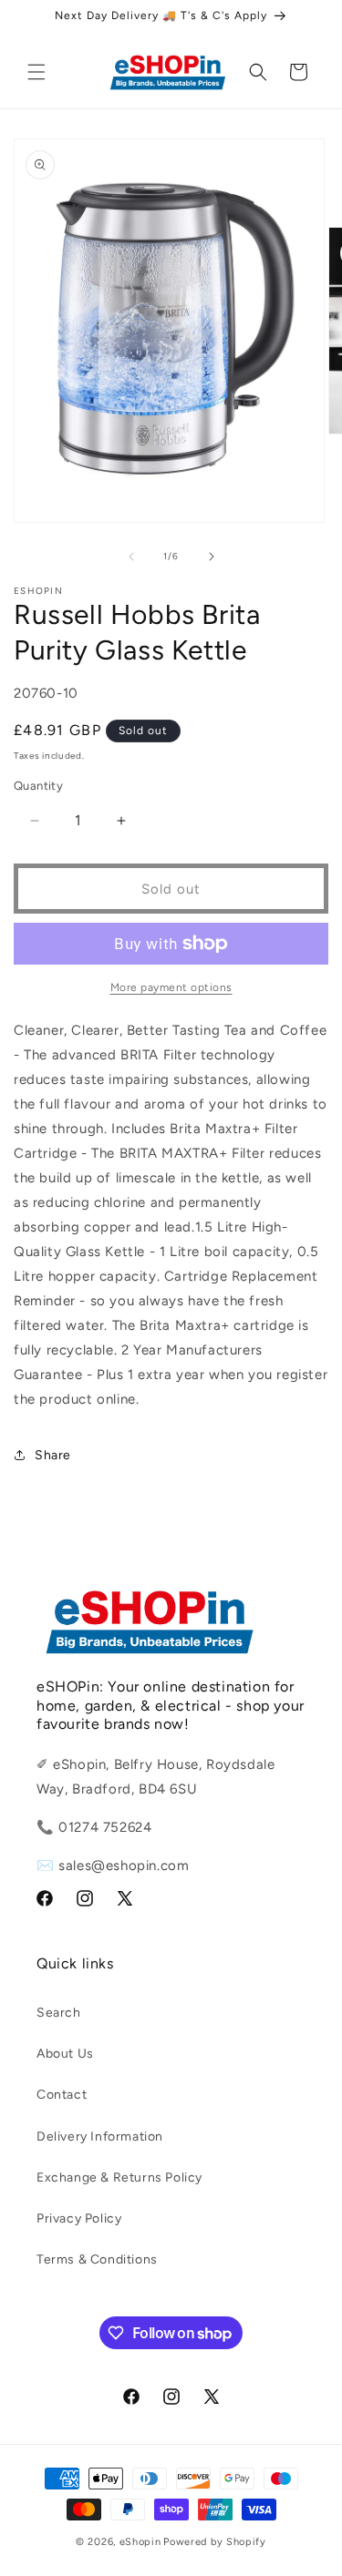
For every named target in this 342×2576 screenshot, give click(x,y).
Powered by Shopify (215, 2542)
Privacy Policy (79, 2218)
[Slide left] (131, 557)
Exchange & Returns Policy (119, 2177)
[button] (36, 72)
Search (59, 2013)
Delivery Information (100, 2136)
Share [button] (53, 1455)
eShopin (140, 2542)
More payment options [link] (171, 987)
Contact (62, 2095)
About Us (65, 2054)
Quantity (38, 786)
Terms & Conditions (97, 2259)
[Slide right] (212, 557)
